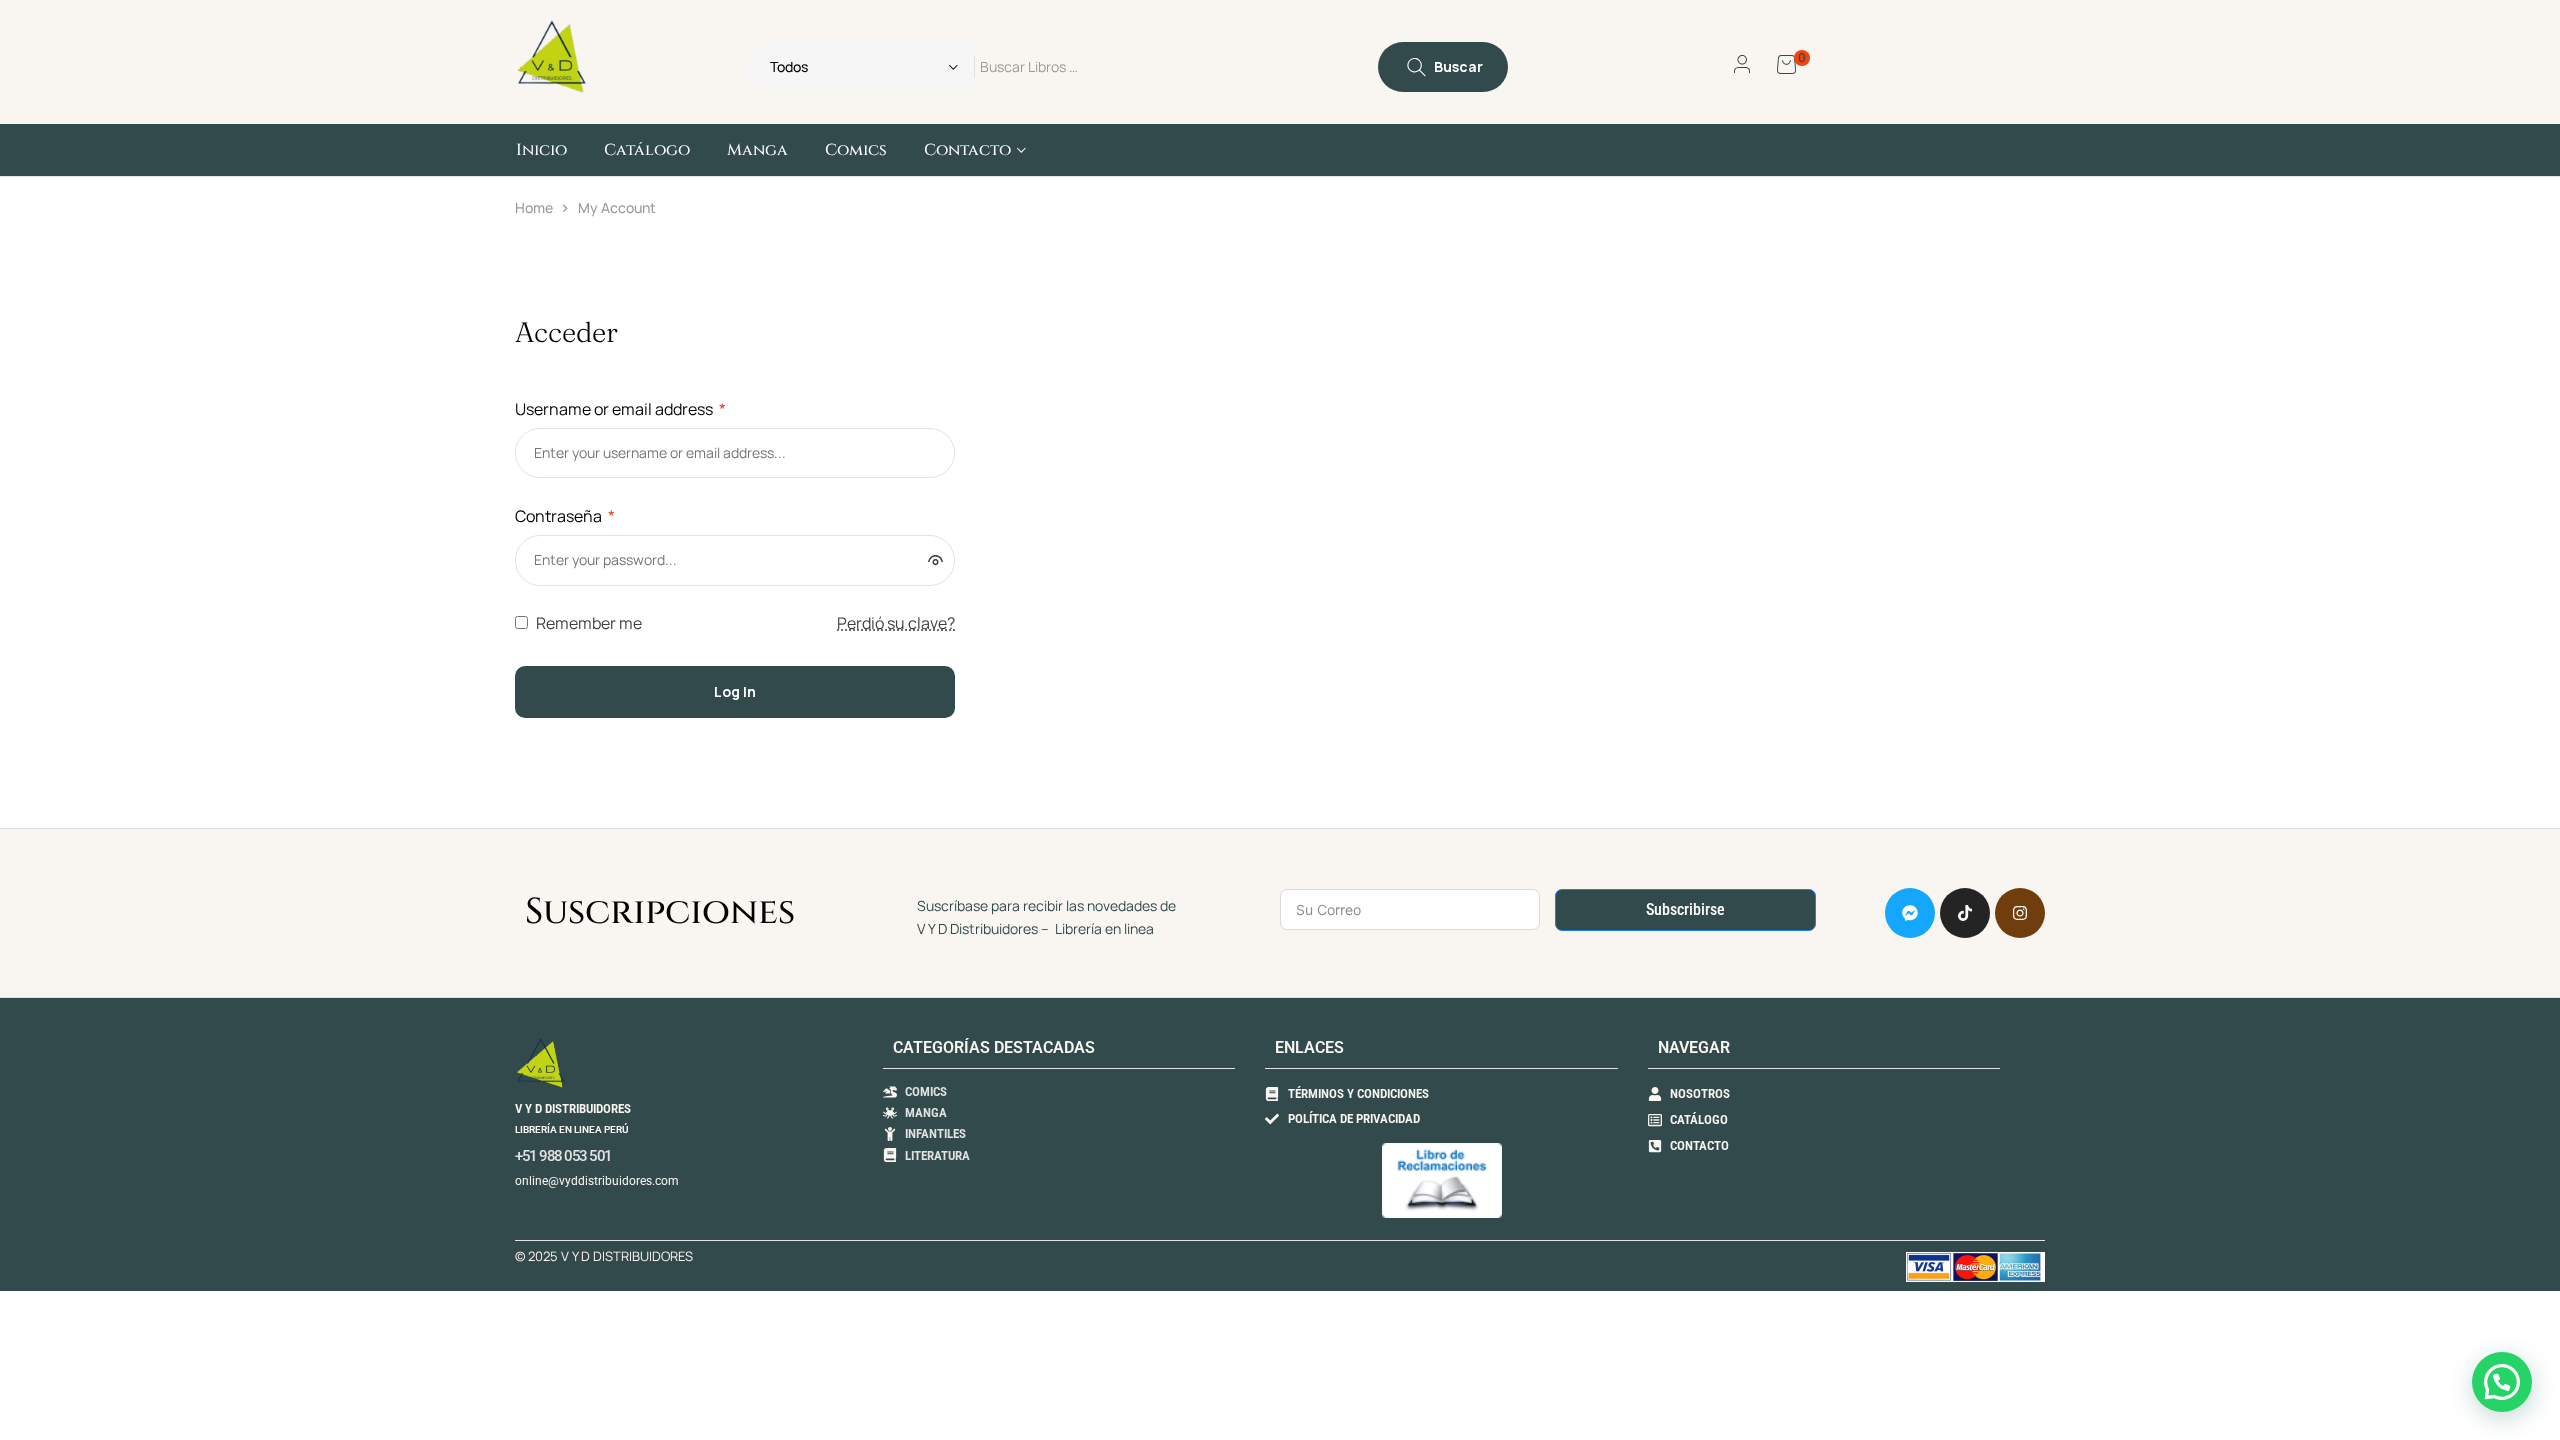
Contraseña (565, 516)
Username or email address (620, 409)
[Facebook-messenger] (1910, 913)
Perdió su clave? (896, 623)
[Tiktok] (1965, 913)
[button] (2502, 1382)
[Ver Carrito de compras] (1786, 63)
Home (534, 207)
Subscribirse (1685, 909)
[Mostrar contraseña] (935, 560)
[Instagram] (2020, 913)
